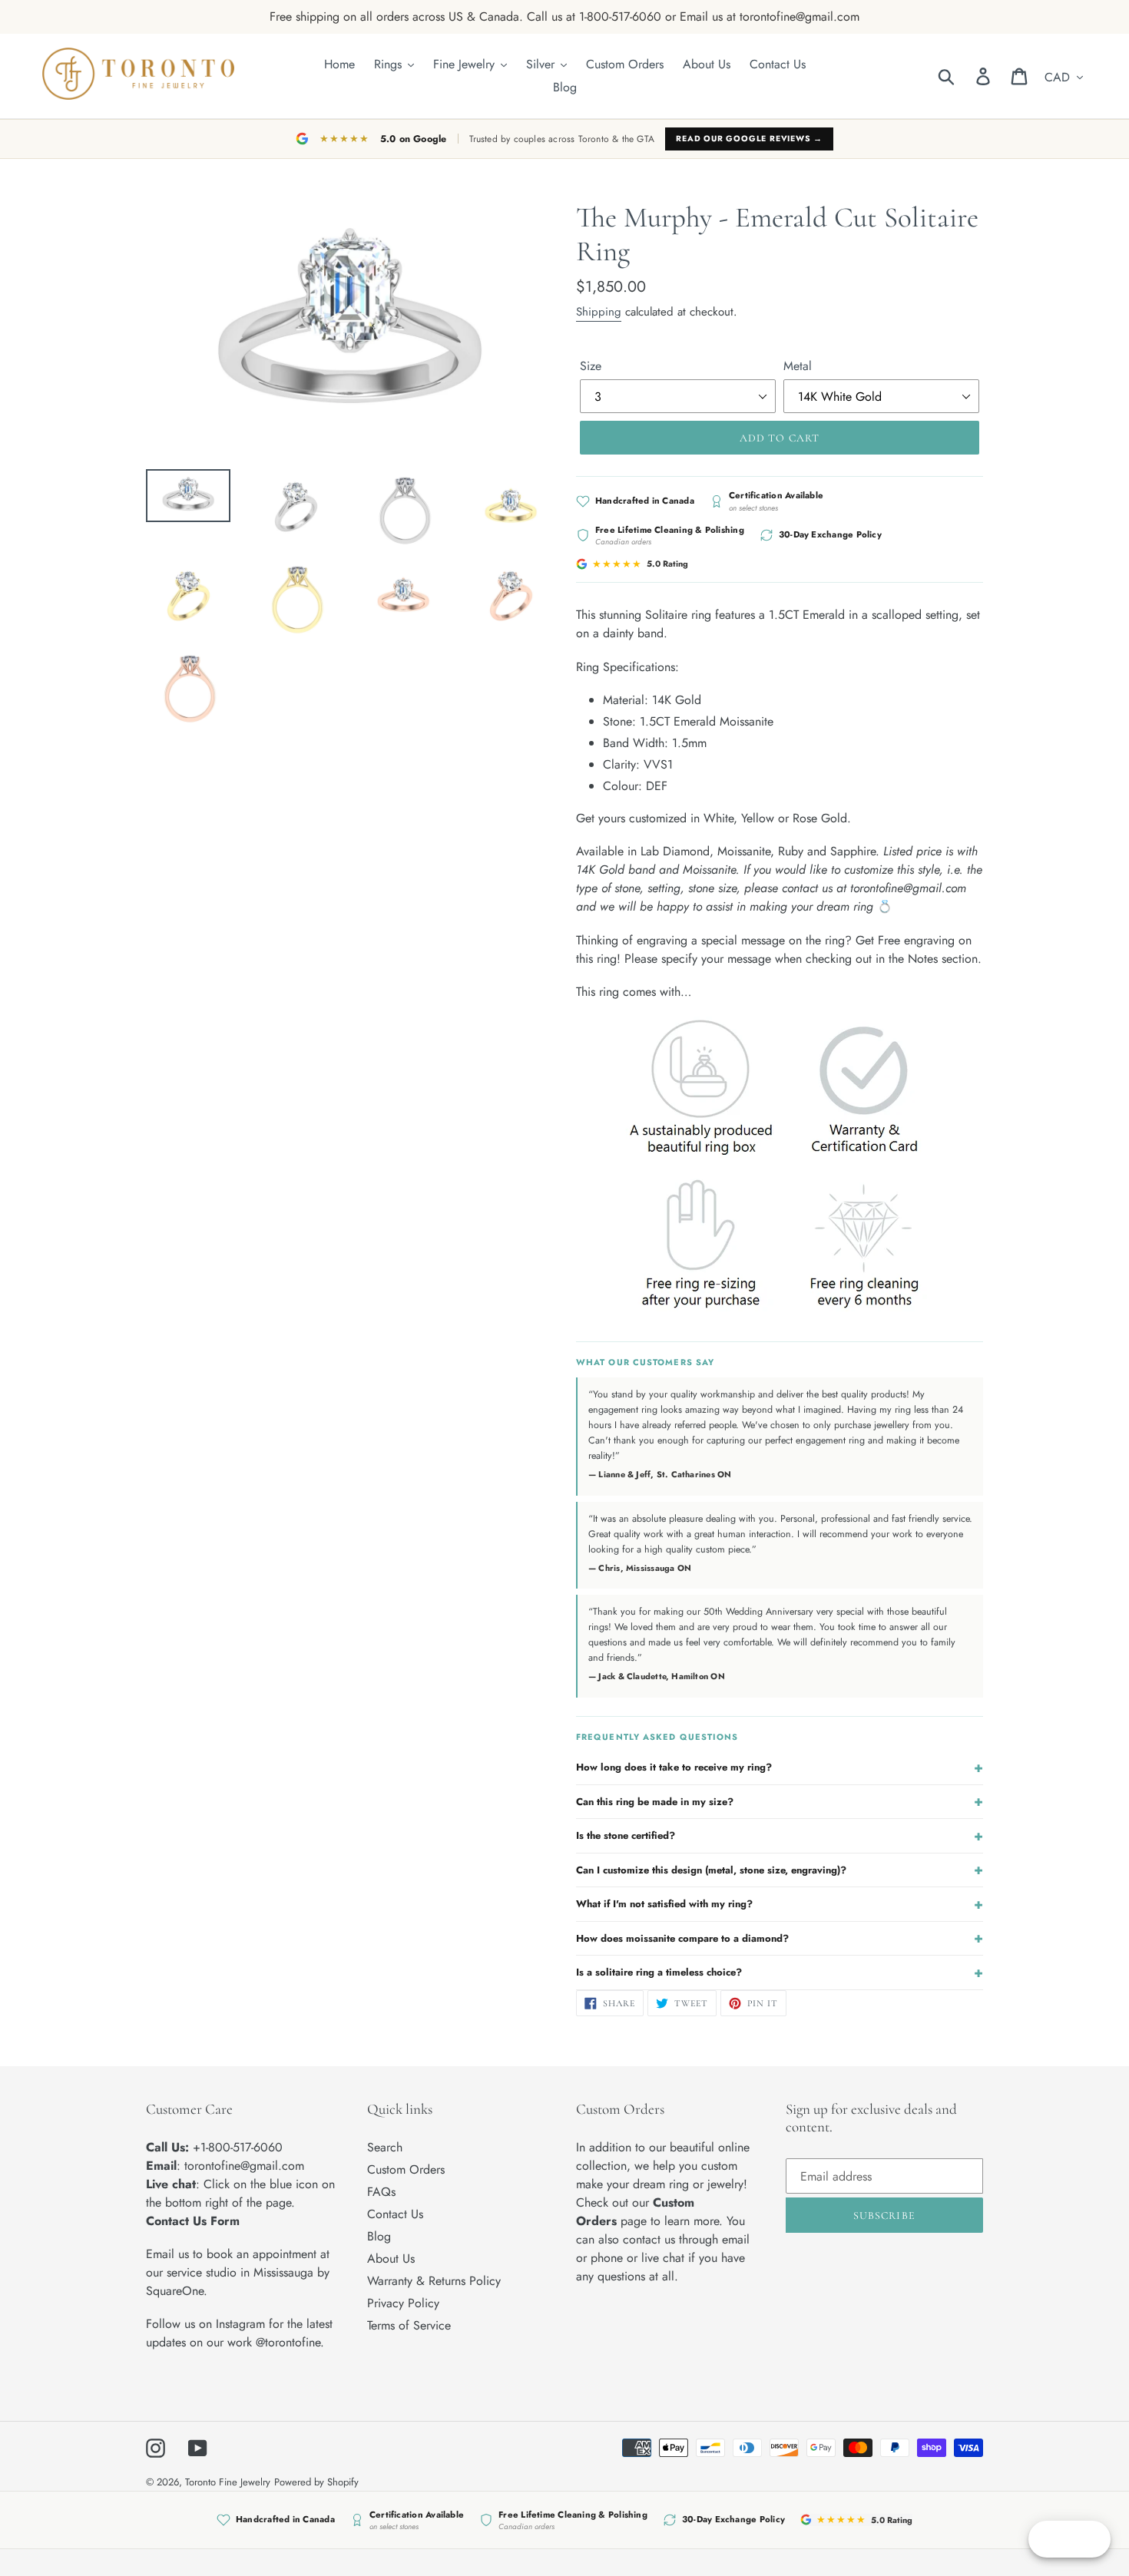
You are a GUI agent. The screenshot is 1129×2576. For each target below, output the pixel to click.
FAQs (381, 2192)
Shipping (599, 312)
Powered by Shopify (316, 2482)
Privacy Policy (403, 2303)
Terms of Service (409, 2325)
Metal (798, 366)
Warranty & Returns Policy (434, 2281)
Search (385, 2147)
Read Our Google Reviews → (749, 139)
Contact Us (395, 2214)
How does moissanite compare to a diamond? (780, 1938)
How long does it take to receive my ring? (780, 1767)
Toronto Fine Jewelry (228, 2482)
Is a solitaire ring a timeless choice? (780, 1973)
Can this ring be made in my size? (780, 1801)
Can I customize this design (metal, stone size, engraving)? (780, 1870)
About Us (391, 2259)
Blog (379, 2236)
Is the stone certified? (780, 1836)
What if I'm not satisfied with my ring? (780, 1904)
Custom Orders (406, 2169)
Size (591, 366)
